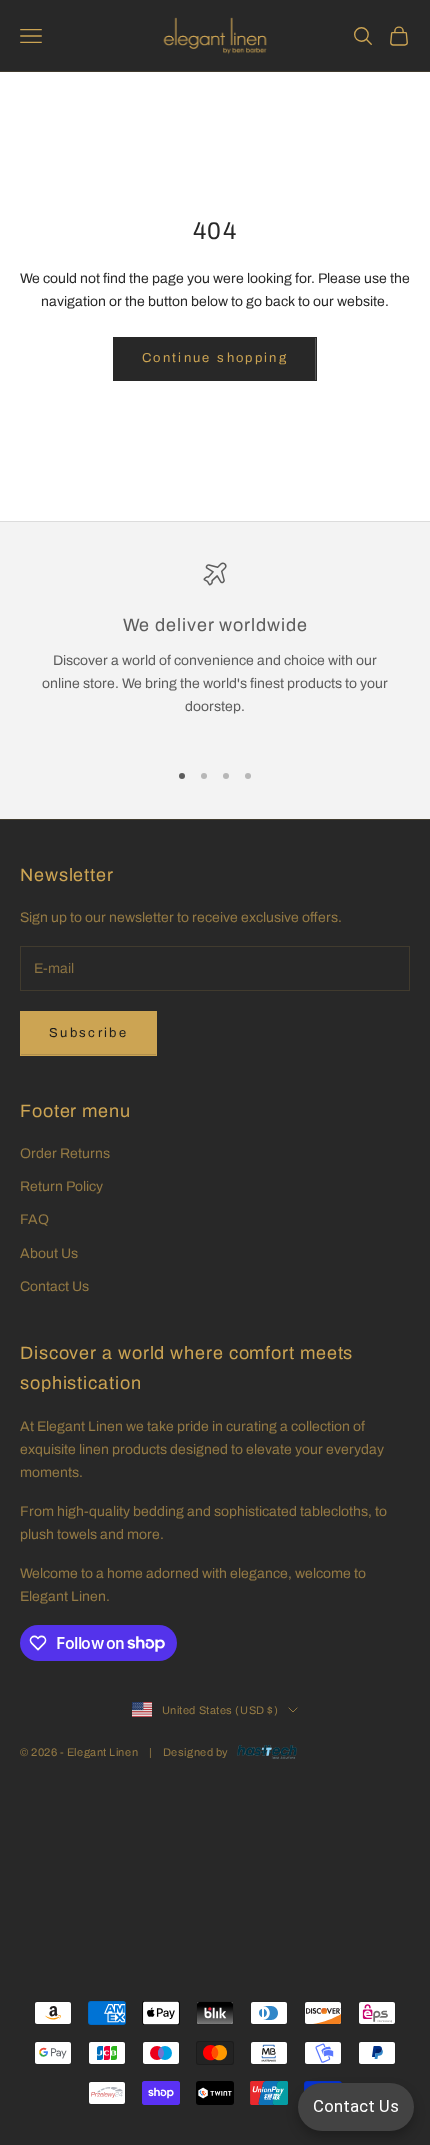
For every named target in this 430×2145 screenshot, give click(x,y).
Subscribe (88, 1033)
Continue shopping (215, 358)
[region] (215, 651)
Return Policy (61, 1186)
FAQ (34, 1219)
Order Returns (65, 1153)
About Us (49, 1253)
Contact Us (54, 1286)
